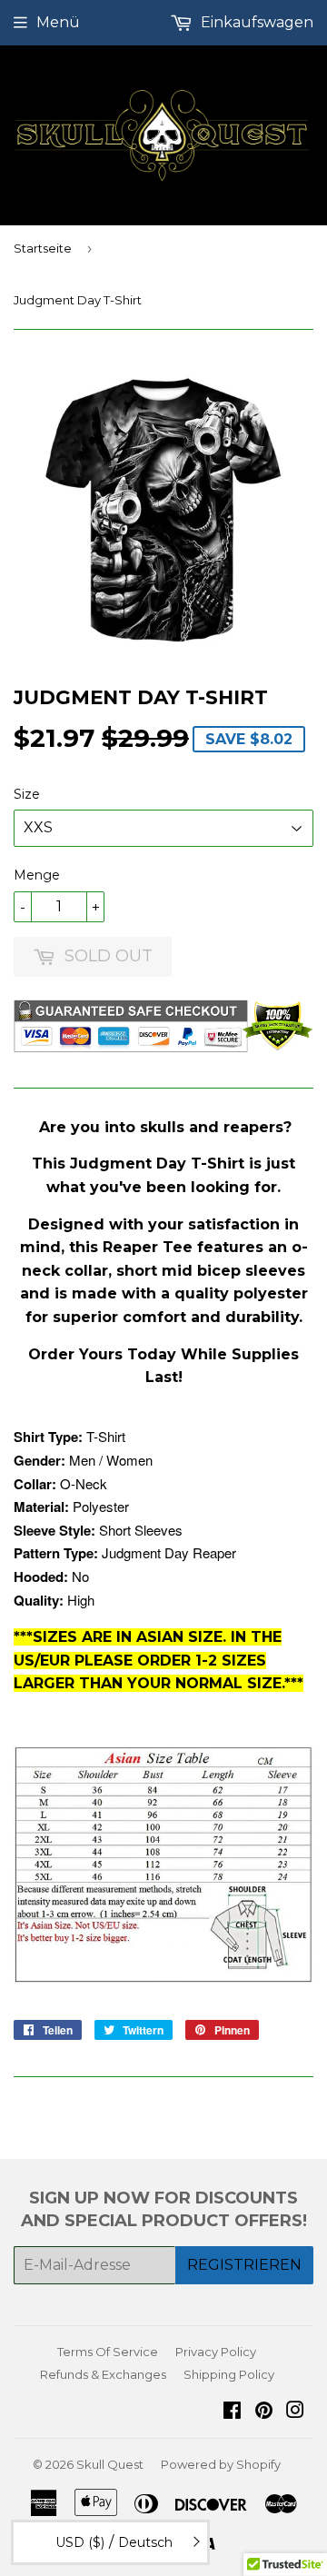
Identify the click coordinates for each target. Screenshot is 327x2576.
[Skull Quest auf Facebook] (232, 2412)
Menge (37, 875)
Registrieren (244, 2265)
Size (27, 794)
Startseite (43, 248)
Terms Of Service (108, 2352)
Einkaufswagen (255, 22)
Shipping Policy (229, 2374)
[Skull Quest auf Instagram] (295, 2412)
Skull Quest (110, 2464)
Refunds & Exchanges (103, 2374)
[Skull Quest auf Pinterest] (264, 2412)
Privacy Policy (216, 2352)
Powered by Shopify (221, 2464)
